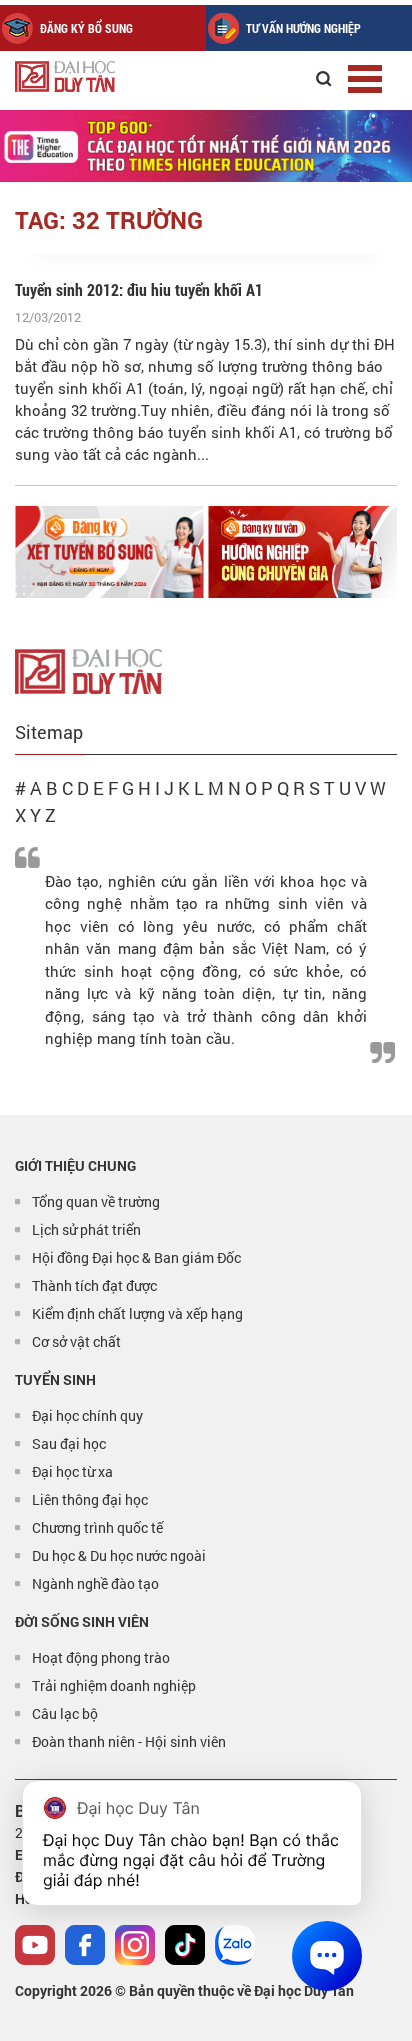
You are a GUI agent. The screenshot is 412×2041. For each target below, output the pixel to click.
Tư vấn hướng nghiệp (303, 28)
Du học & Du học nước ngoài (119, 1555)
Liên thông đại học (90, 1499)
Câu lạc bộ (65, 1713)
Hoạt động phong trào (101, 1657)
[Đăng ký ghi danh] (109, 552)
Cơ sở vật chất (76, 1341)
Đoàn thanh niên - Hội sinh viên (129, 1741)
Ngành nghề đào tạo (95, 1583)
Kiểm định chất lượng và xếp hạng (137, 1313)
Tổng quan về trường (96, 1201)
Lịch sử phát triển (86, 1229)
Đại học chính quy (87, 1415)
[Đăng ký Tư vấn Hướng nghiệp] (303, 552)
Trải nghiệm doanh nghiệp (114, 1685)
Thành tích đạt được (94, 1285)
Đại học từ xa (72, 1471)
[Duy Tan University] (109, 76)
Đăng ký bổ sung (86, 28)
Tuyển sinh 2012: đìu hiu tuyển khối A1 (139, 289)
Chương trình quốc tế (97, 1527)
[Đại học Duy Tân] (88, 669)
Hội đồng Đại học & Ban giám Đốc (136, 1257)
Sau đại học (69, 1443)
